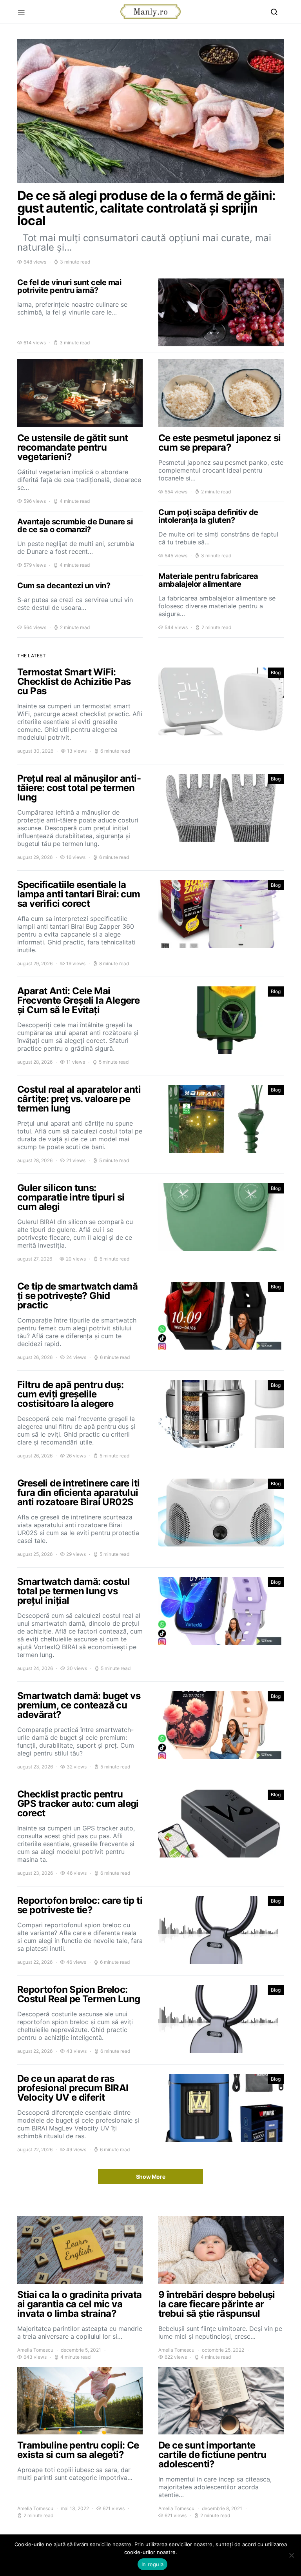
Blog (276, 672)
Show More (151, 2177)
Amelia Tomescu (35, 2350)
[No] (291, 2555)
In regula (152, 2564)
